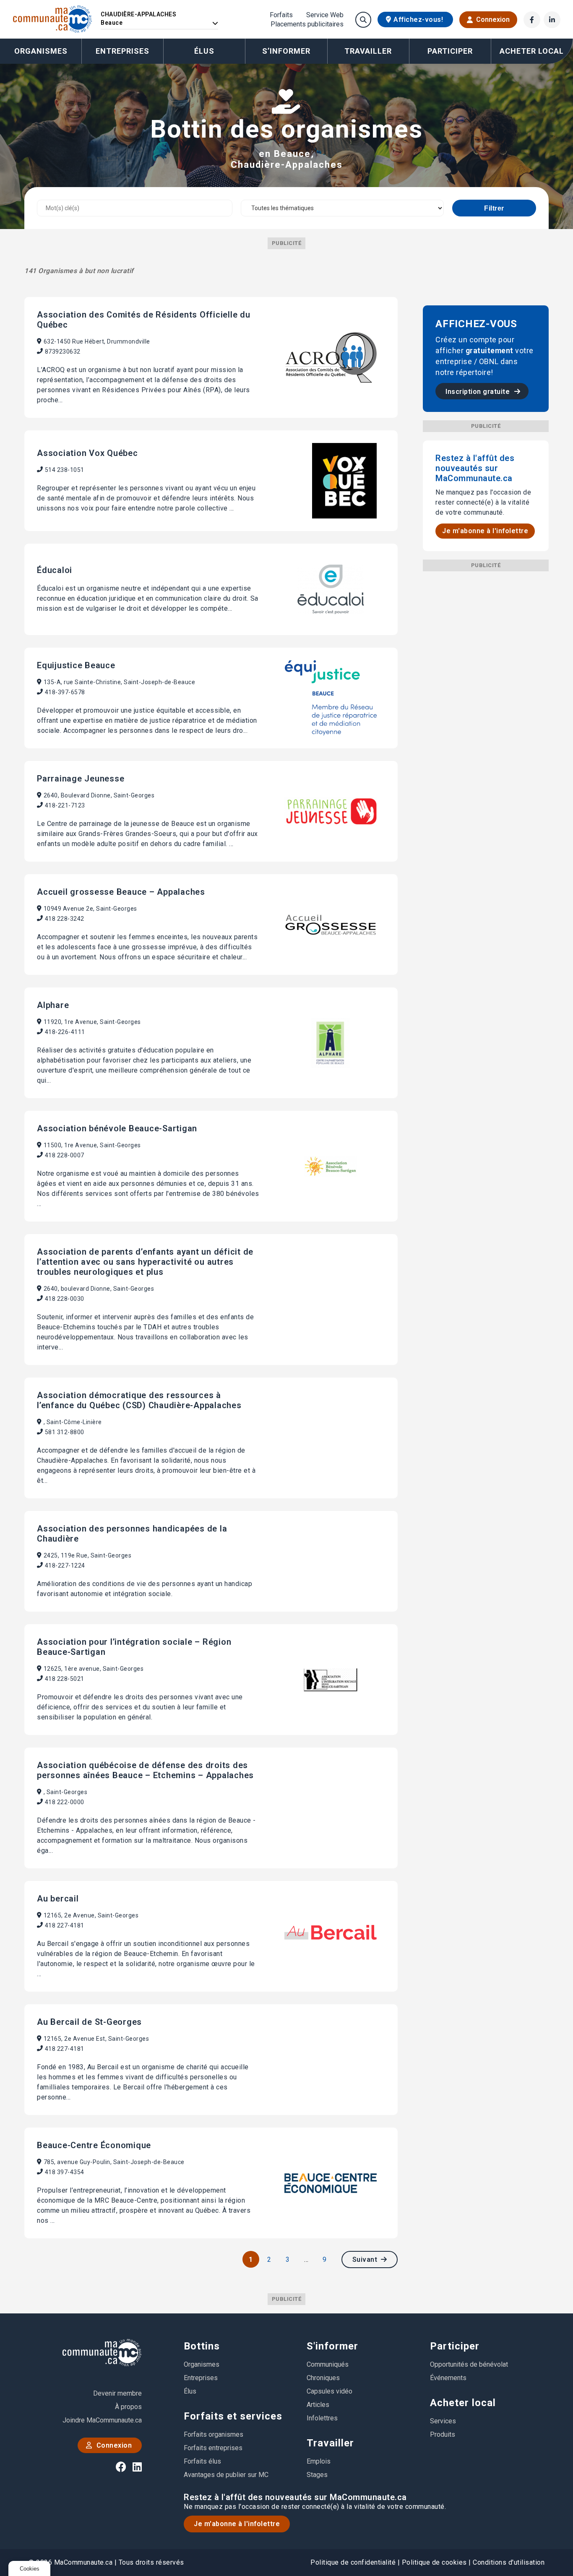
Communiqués (328, 2364)
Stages (317, 2475)
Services (443, 2421)
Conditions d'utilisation (509, 2562)
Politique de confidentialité (353, 2562)
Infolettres (322, 2418)
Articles (318, 2405)
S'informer (332, 2346)
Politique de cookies (434, 2562)
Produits (443, 2434)
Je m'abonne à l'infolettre (485, 531)
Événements (448, 2378)
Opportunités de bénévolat (469, 2364)
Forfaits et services (233, 2416)
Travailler (330, 2443)
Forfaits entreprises (213, 2448)
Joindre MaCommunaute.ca (102, 2420)
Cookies (30, 2569)
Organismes (41, 51)
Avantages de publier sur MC (226, 2475)
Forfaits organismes (214, 2434)
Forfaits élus (202, 2461)
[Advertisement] (486, 697)
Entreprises (122, 51)
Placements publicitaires (307, 24)
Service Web (325, 15)
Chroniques (323, 2378)
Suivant (366, 2260)
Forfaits (281, 15)
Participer (455, 2346)
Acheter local (463, 2403)
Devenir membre (117, 2393)
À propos (128, 2407)
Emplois (319, 2461)
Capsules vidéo (329, 2391)
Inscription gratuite (479, 392)
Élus (204, 51)
